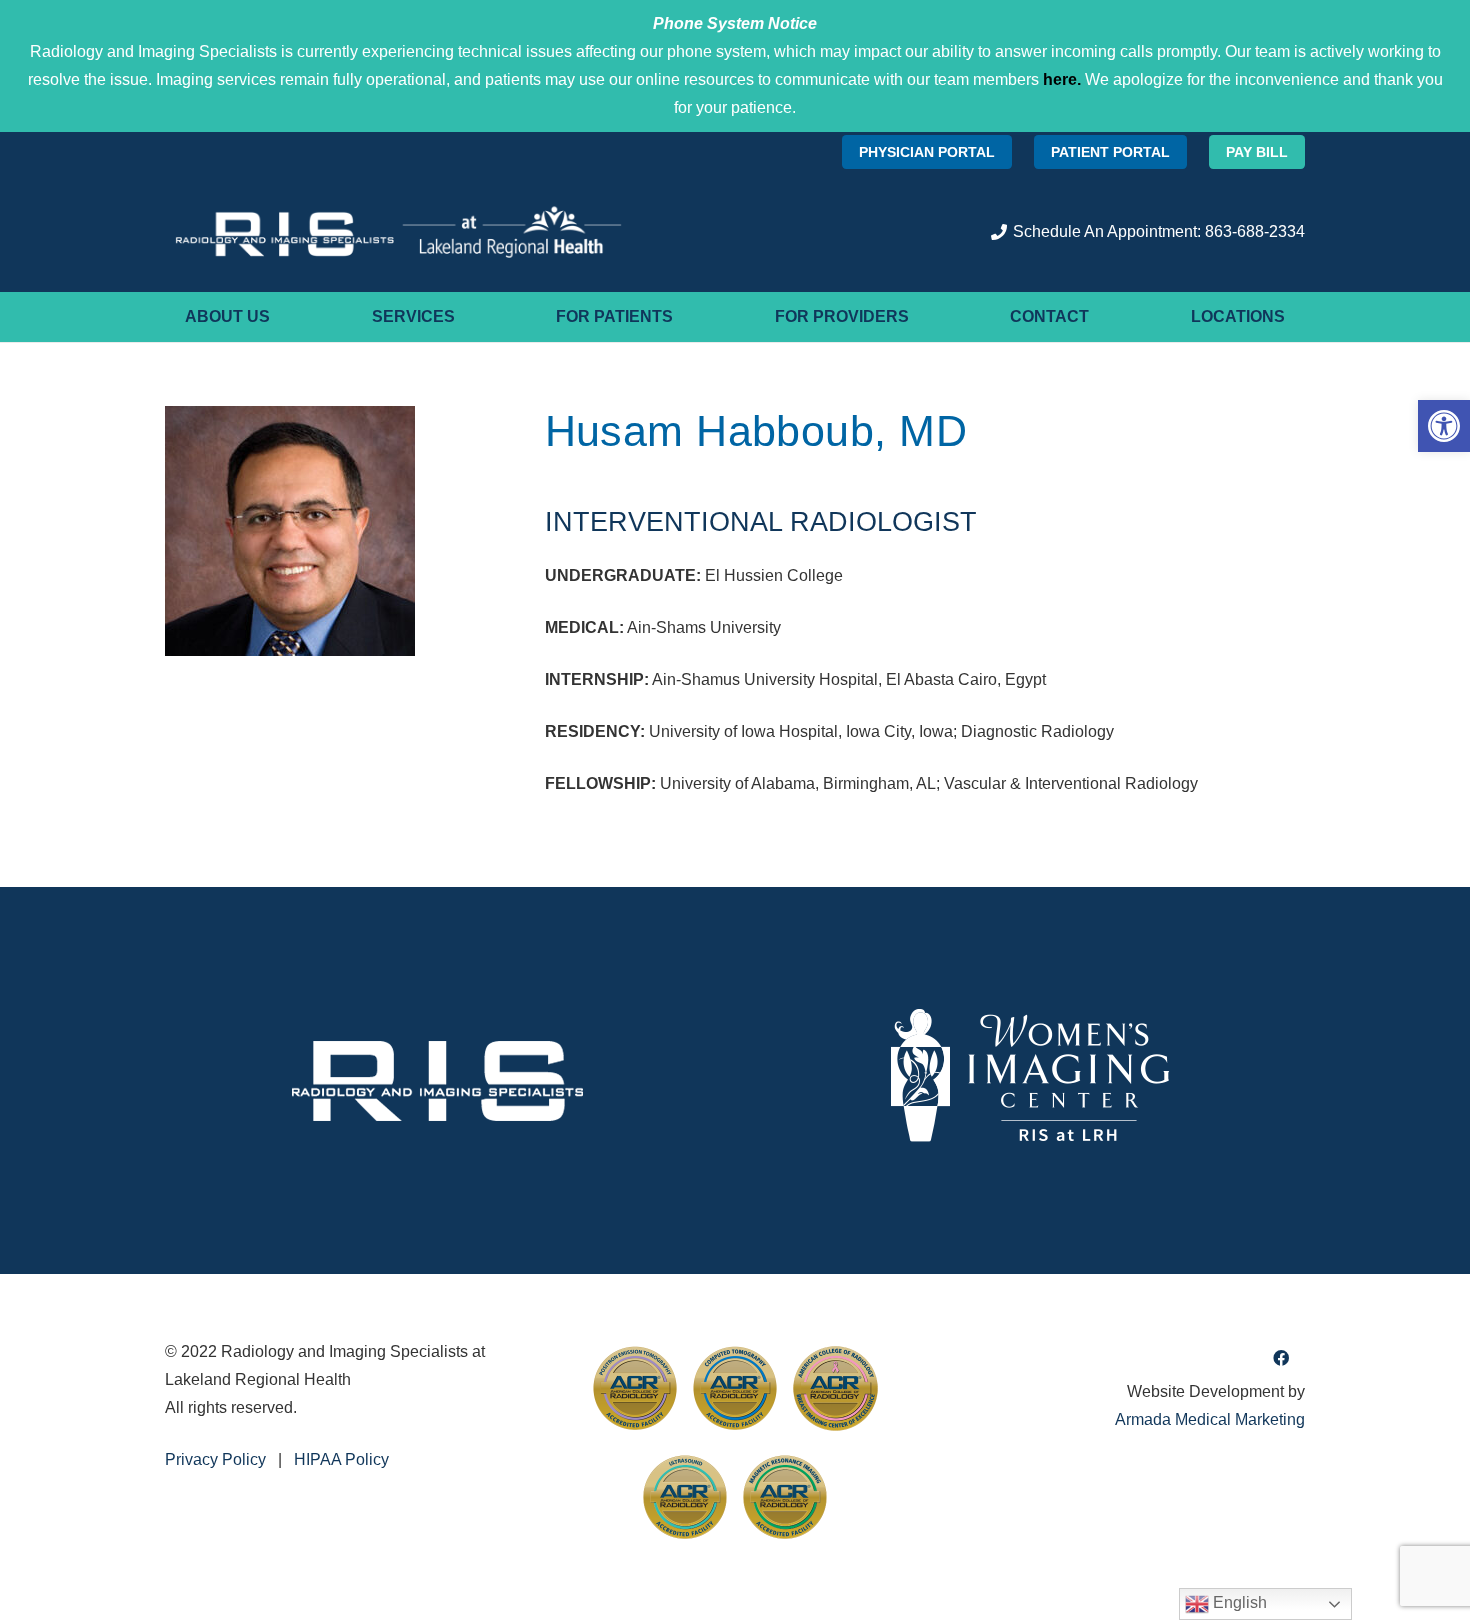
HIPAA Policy (341, 1459)
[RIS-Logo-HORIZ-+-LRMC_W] (398, 232)
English (1238, 1602)
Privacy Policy (215, 1459)
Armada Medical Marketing (1210, 1419)
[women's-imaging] (1032, 1080)
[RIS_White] (438, 1080)
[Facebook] (1281, 1358)
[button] (1444, 426)
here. (1062, 79)
